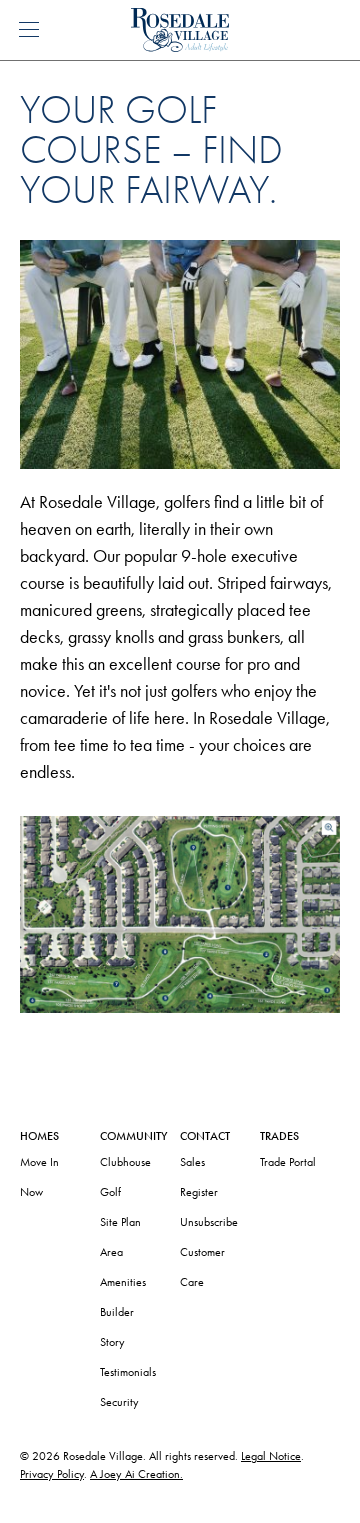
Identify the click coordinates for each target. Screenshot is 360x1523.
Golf (110, 1192)
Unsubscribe (209, 1222)
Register (199, 1192)
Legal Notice (271, 1456)
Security (119, 1402)
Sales (192, 1162)
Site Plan (120, 1222)
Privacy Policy (52, 1474)
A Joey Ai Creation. (136, 1474)
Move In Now (39, 1177)
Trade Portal (288, 1162)
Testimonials (128, 1372)
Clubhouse (125, 1162)
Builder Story (117, 1327)
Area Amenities (123, 1267)
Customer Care (202, 1267)
